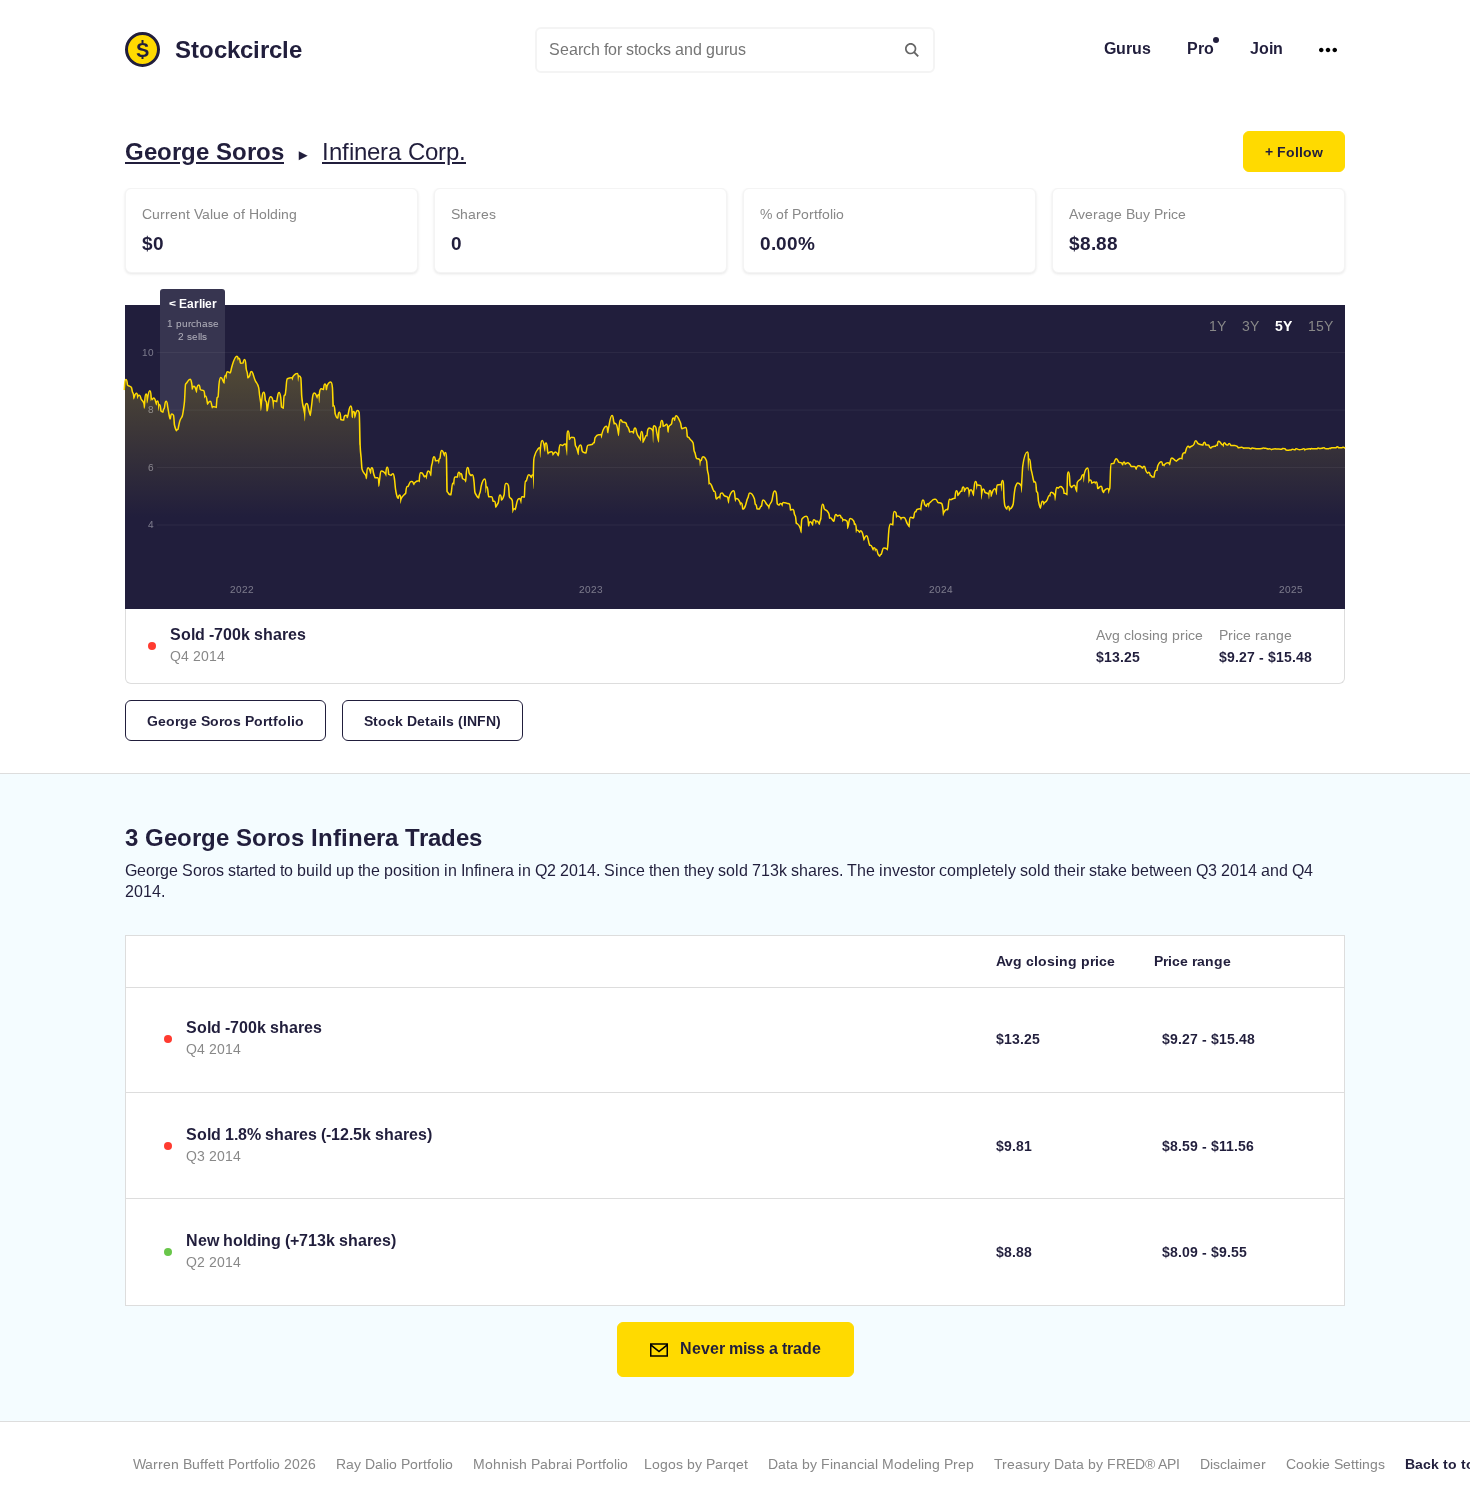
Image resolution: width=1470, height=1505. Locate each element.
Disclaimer (1233, 1464)
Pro (1200, 48)
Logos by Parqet (696, 1464)
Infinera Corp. (394, 151)
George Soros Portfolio (225, 721)
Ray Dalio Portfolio (394, 1464)
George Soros (204, 151)
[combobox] (735, 50)
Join (1266, 48)
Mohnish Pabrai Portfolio (550, 1464)
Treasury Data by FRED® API (1087, 1464)
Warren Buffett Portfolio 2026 (224, 1464)
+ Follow (1294, 152)
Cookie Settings (1335, 1464)
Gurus (1127, 48)
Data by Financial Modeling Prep (871, 1464)
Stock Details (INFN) (432, 721)
